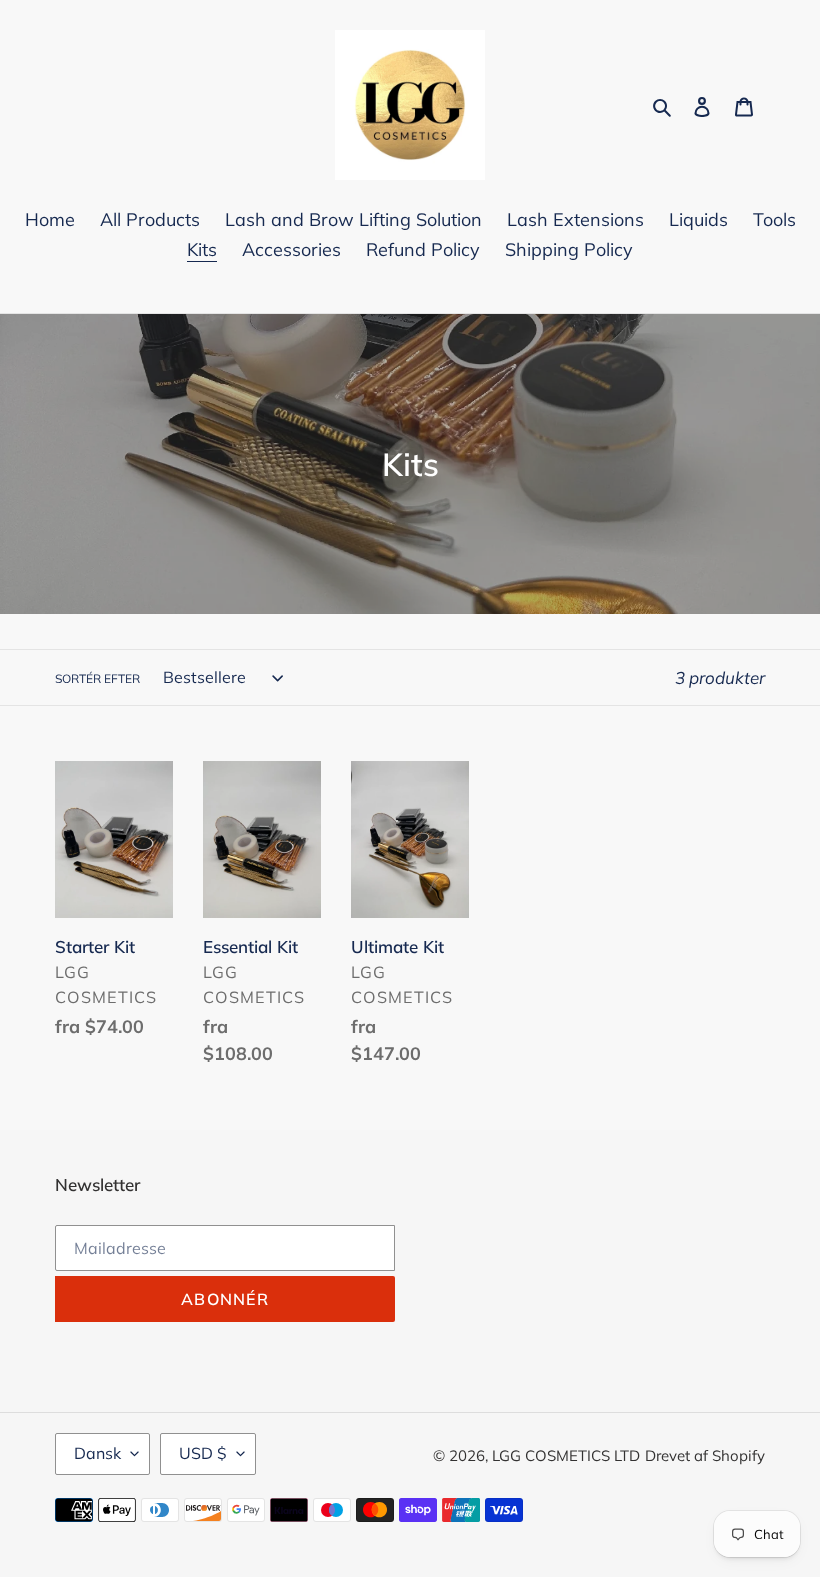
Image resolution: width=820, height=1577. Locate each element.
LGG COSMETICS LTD (566, 1455)
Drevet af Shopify (705, 1455)
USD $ (203, 1453)
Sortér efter (97, 678)
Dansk (97, 1453)
